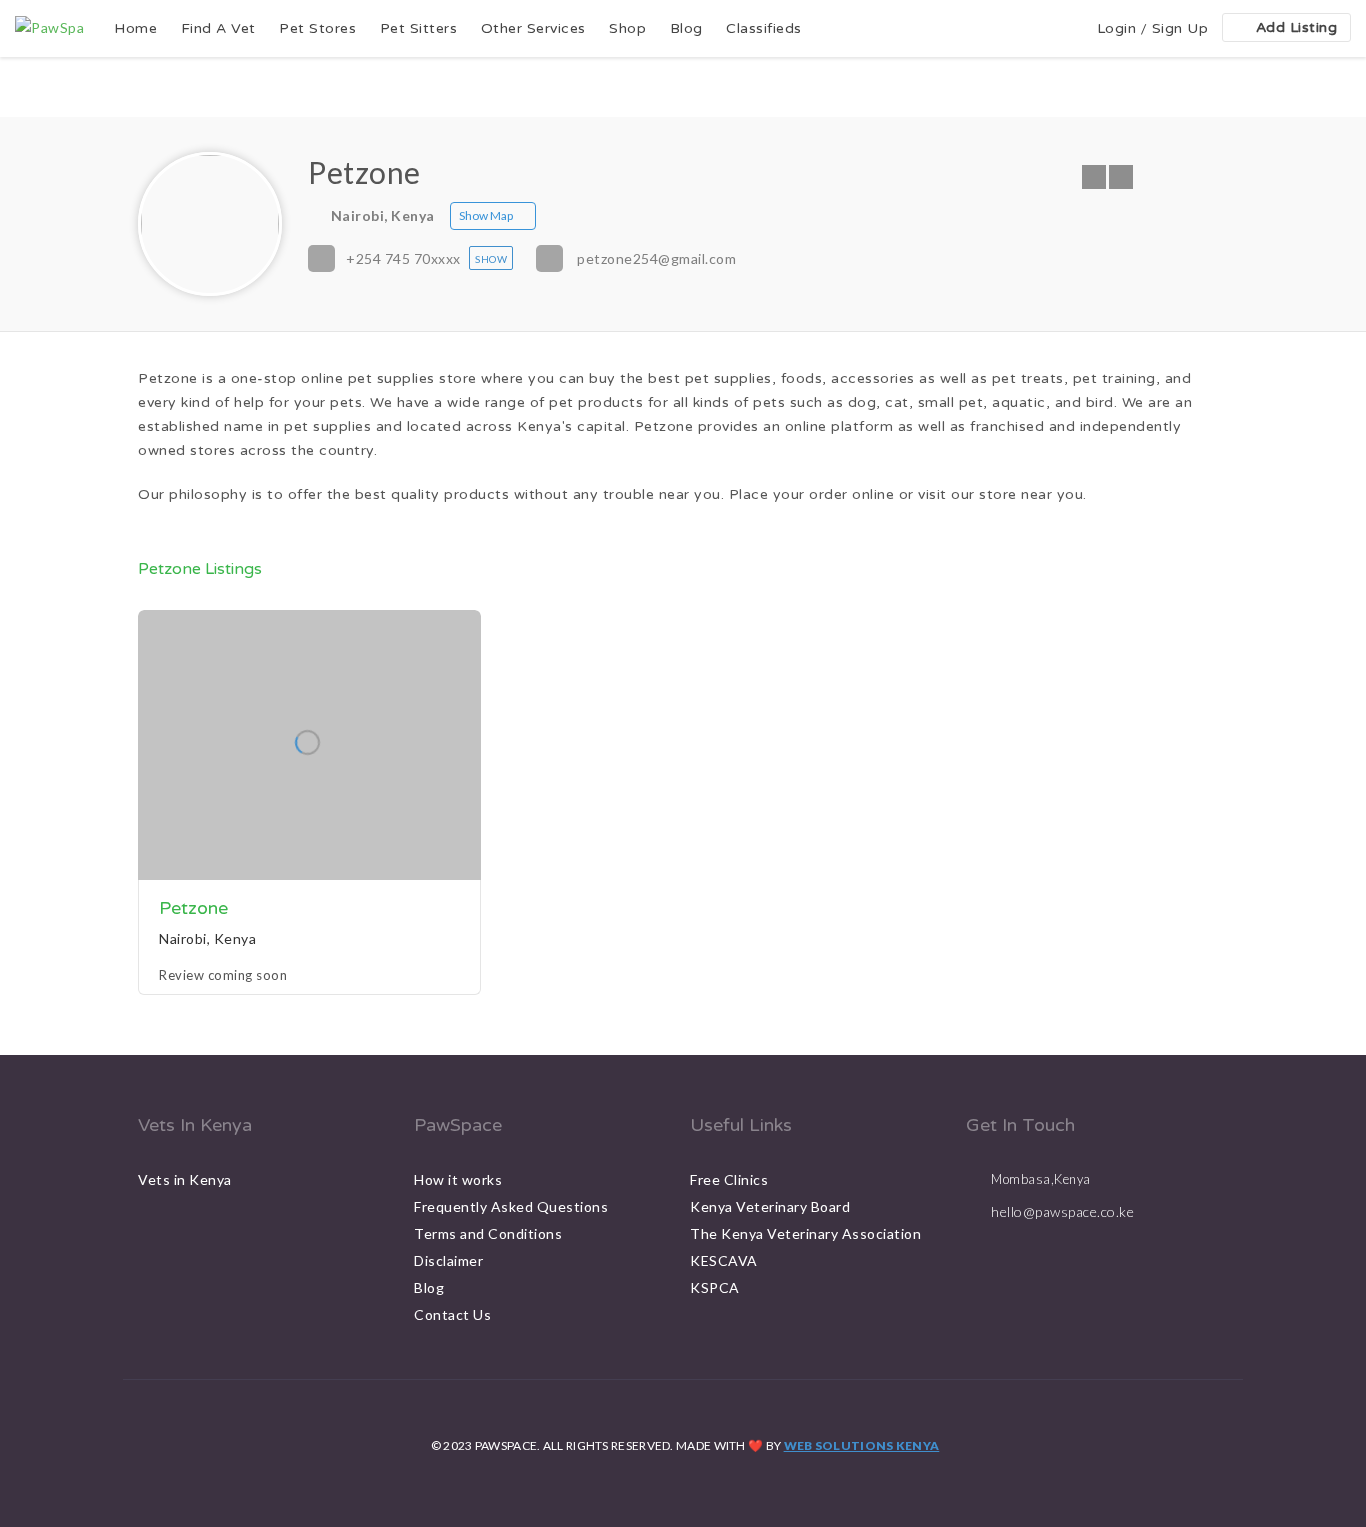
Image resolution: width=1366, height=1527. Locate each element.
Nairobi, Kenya (383, 215)
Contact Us (452, 1314)
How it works (458, 1179)
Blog (686, 28)
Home (135, 28)
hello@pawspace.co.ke (1062, 1211)
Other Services (533, 28)
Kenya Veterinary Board (770, 1206)
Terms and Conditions (488, 1233)
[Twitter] (1121, 177)
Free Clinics (729, 1179)
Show (491, 259)
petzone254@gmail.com (656, 258)
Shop (627, 28)
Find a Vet (218, 28)
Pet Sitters (419, 28)
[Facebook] (1094, 177)
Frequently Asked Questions (511, 1206)
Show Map (486, 215)
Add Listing (1297, 27)
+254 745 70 (403, 258)
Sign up (1180, 28)
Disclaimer (448, 1260)
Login (1117, 28)
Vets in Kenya (185, 1179)
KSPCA (715, 1287)
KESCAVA (724, 1260)
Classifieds (764, 28)
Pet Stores (317, 28)
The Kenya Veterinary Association (805, 1233)
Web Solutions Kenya (862, 1445)
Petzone (193, 908)
